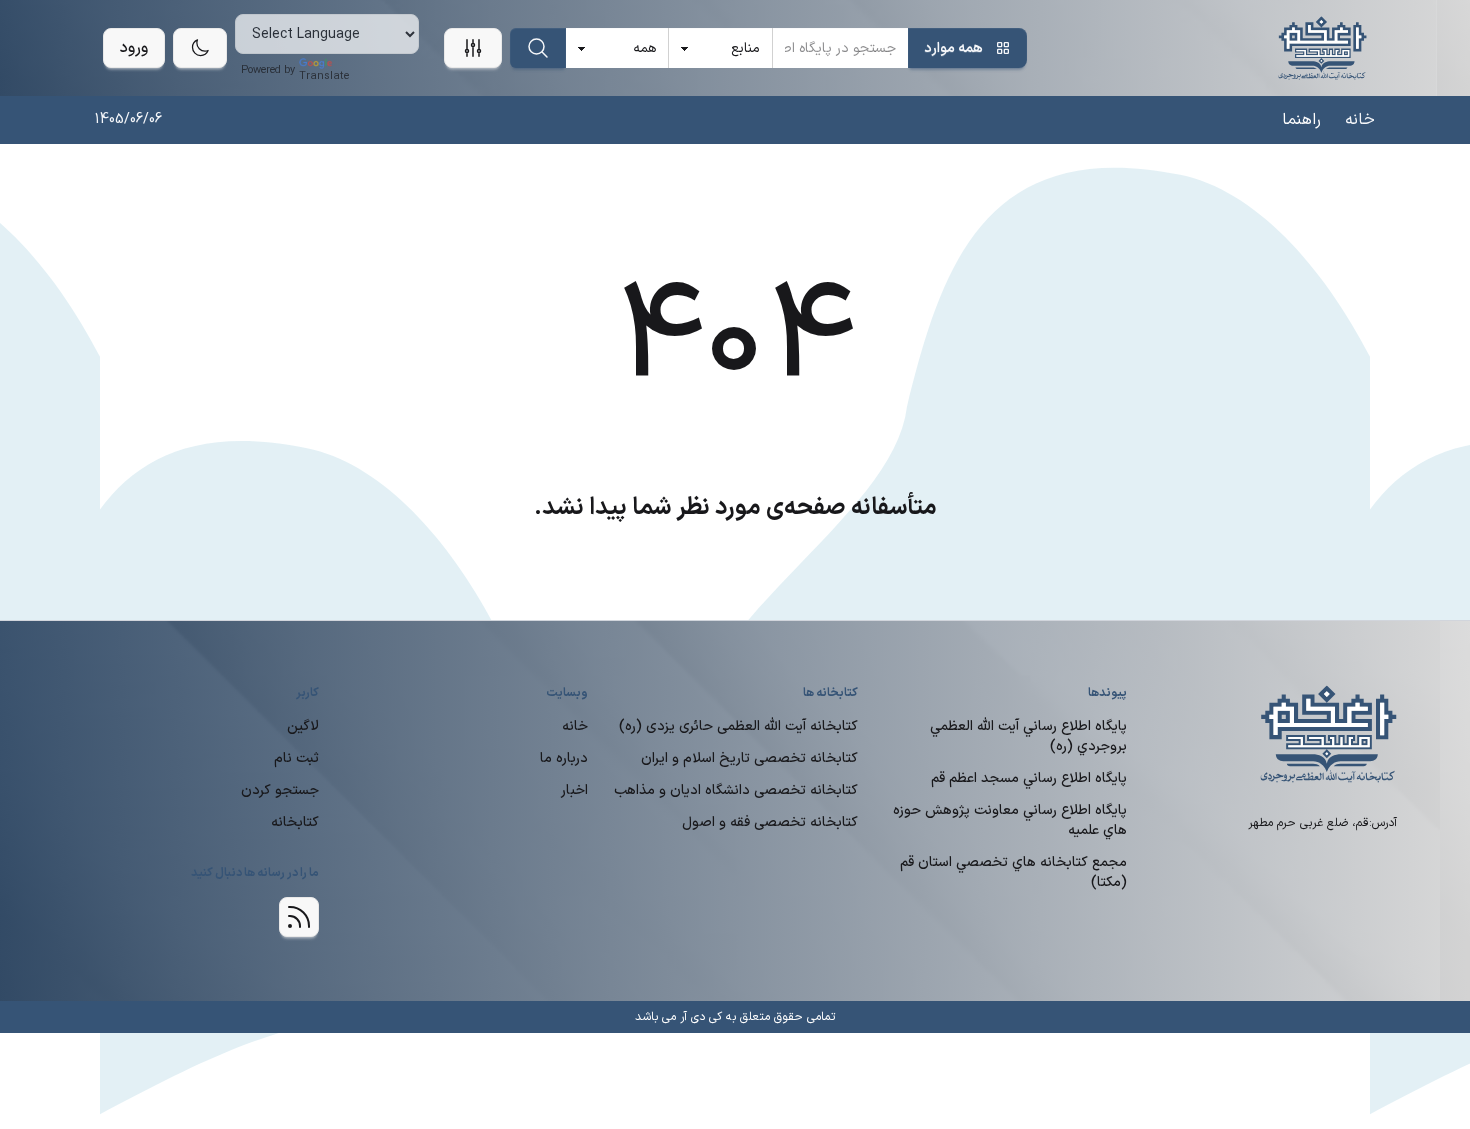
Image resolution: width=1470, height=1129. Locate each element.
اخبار (574, 790)
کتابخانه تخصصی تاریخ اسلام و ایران (749, 758)
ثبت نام (296, 758)
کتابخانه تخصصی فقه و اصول (770, 822)
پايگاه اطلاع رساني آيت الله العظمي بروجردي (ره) (1028, 736)
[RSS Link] (299, 917)
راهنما (1301, 120)
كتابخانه (295, 822)
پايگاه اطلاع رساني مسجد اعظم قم (1029, 778)
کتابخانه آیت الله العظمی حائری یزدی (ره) (738, 726)
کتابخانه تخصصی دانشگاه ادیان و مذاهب (736, 790)
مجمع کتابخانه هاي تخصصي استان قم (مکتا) (1013, 872)
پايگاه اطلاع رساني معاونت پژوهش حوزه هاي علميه (1010, 820)
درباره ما (564, 758)
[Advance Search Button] (473, 48)
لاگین (303, 726)
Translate (324, 76)
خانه (1360, 120)
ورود (134, 48)
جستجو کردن (280, 790)
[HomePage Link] (1322, 48)
